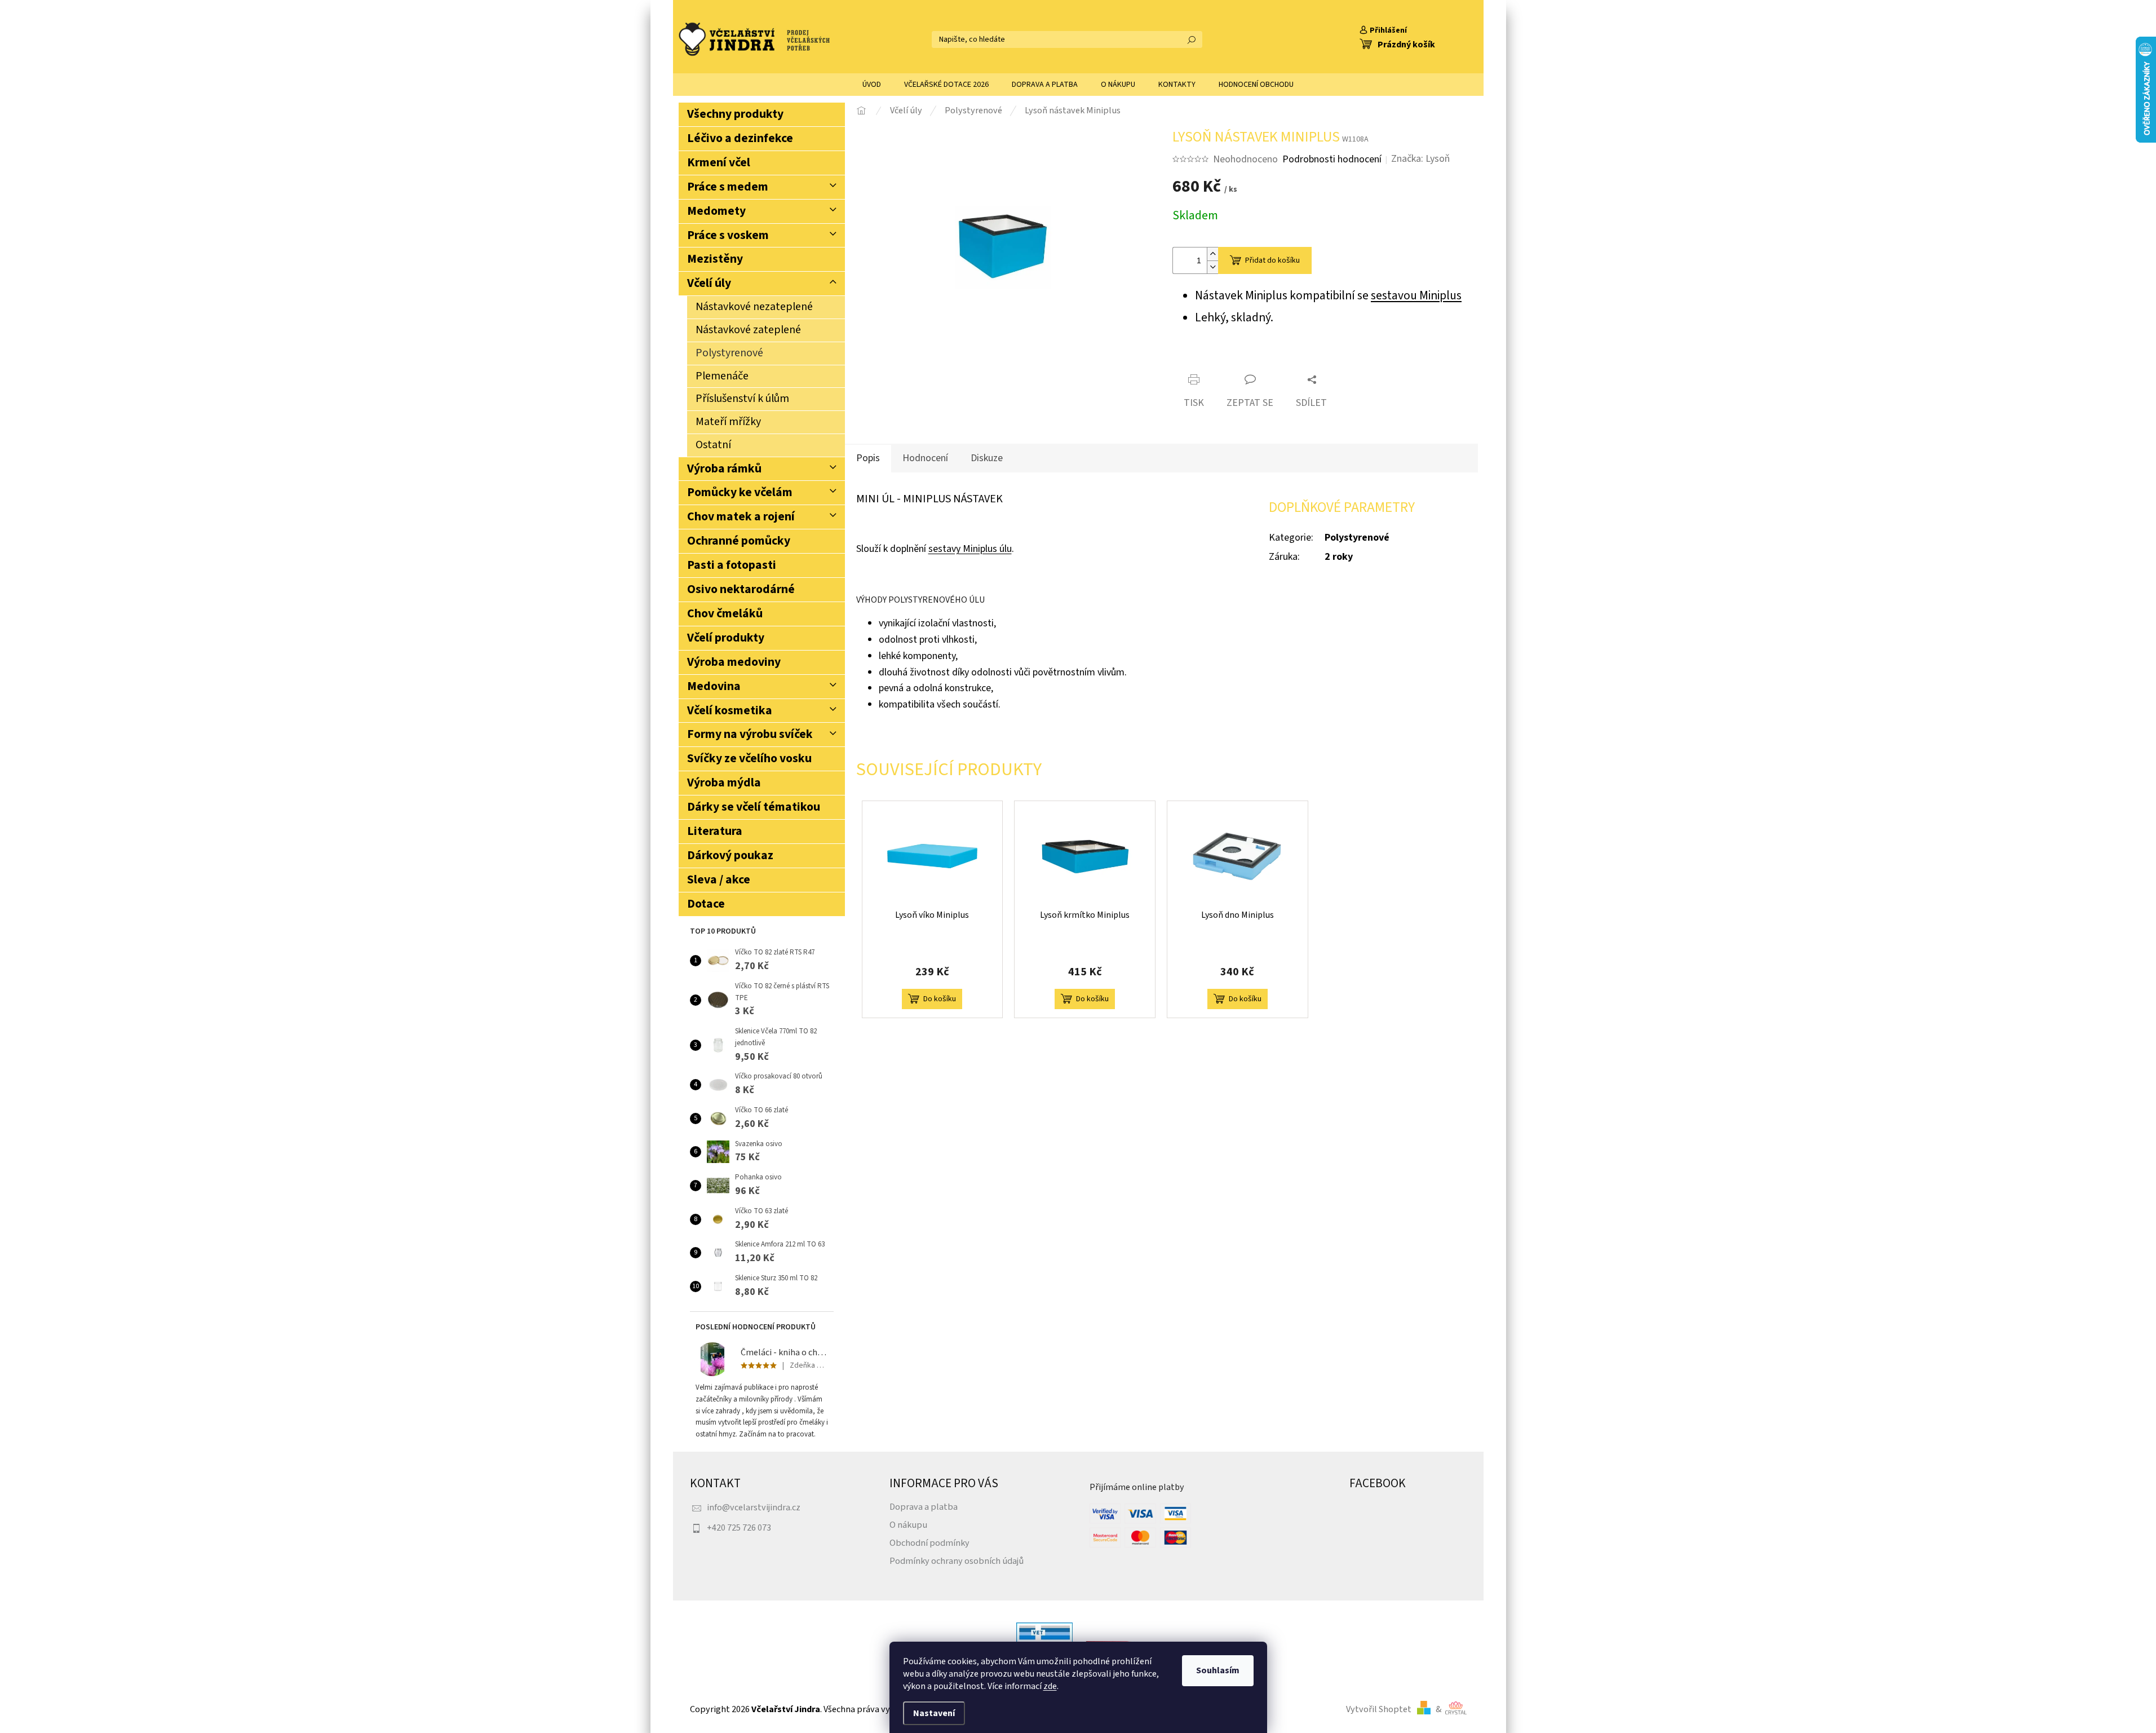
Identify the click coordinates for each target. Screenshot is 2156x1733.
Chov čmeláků (725, 614)
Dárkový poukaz (730, 856)
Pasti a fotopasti (732, 565)
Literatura (715, 831)
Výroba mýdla (724, 783)
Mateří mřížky (728, 422)
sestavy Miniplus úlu (970, 549)
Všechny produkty (735, 114)
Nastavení (934, 1713)
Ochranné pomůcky (739, 541)
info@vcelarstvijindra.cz (754, 1507)
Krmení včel (719, 163)
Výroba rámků (724, 469)
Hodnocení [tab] (925, 458)
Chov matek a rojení (741, 517)
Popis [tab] (868, 458)
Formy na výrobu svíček (750, 734)
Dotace (706, 904)
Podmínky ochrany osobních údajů (957, 1561)
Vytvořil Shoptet (1379, 1709)
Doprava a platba (924, 1507)
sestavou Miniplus (1416, 296)
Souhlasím (1218, 1670)
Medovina (714, 686)
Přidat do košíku (1272, 260)
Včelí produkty (726, 638)
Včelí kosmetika (730, 711)
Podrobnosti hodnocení (1332, 159)
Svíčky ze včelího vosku (749, 759)
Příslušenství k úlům (742, 399)
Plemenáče (722, 376)
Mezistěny (715, 259)
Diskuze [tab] (987, 458)
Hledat (1192, 39)
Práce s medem (728, 187)
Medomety (716, 211)
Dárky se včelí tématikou (754, 807)
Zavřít (1238, 360)
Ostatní (713, 445)
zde (1050, 1686)
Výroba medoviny (734, 662)
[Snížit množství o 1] (1212, 267)
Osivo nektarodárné (741, 589)
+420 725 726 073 (739, 1528)
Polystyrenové (729, 353)
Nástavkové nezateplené (754, 307)
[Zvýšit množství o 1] (1212, 254)
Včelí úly (709, 283)
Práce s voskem (728, 235)
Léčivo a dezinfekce (740, 138)
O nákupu (908, 1525)
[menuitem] (872, 85)
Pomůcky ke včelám (740, 492)
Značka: (1420, 159)
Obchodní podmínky (929, 1543)
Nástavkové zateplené (748, 330)
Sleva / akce (719, 880)
